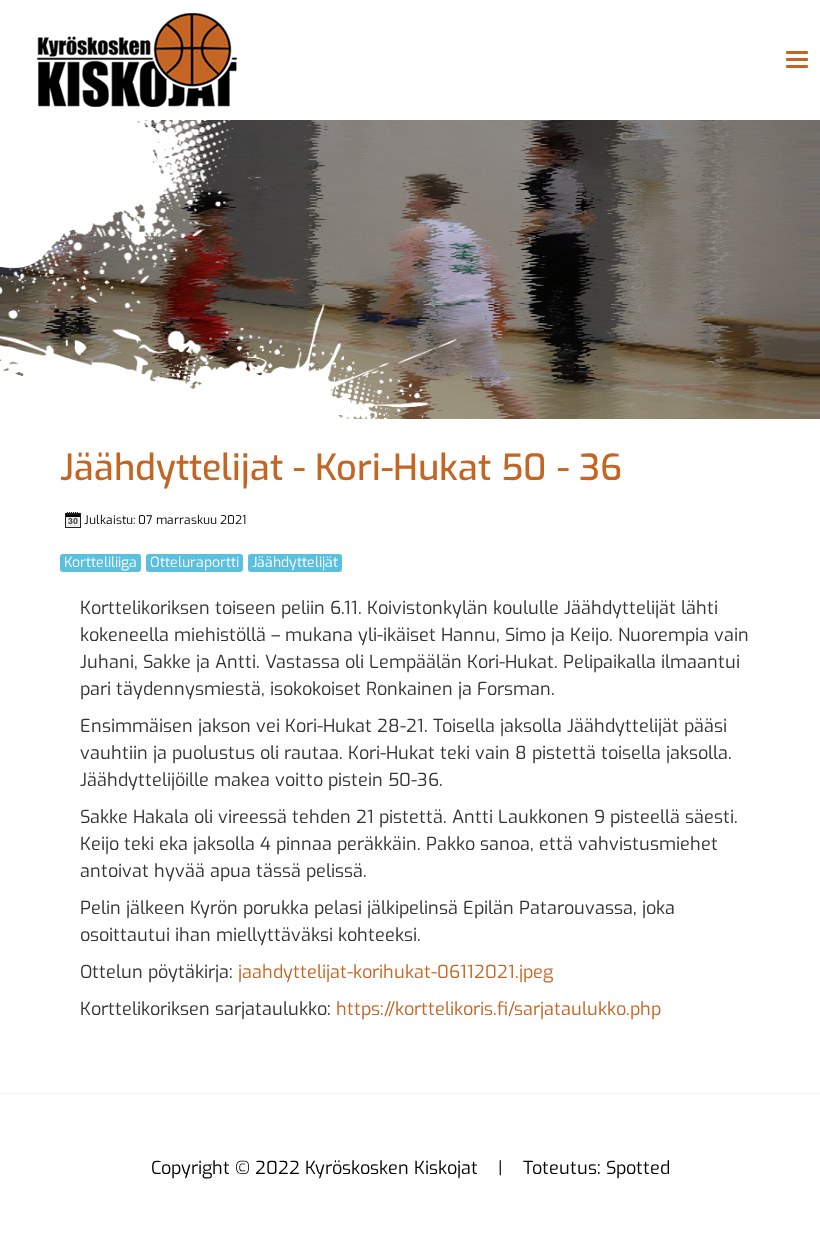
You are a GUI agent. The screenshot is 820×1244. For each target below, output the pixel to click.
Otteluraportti (194, 563)
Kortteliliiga (100, 563)
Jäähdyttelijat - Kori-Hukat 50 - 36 (341, 468)
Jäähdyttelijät (295, 563)
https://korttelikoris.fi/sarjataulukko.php (498, 1009)
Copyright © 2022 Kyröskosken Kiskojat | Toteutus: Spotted (410, 1168)
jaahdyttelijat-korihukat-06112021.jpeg (395, 972)
